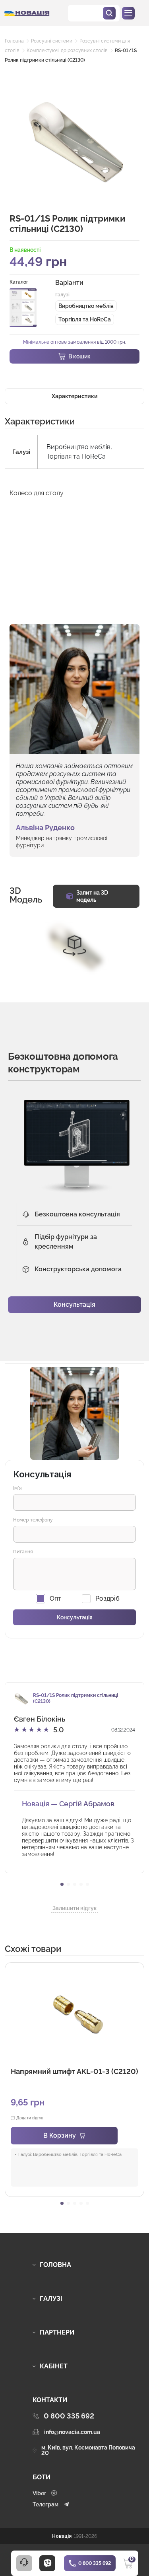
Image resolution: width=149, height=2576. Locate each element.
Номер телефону (33, 1520)
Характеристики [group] (75, 396)
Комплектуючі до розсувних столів (67, 51)
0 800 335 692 (95, 2563)
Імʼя (17, 1488)
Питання (23, 1552)
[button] (62, 1884)
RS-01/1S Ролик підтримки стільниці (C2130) (75, 1698)
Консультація (74, 1305)
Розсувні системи (52, 41)
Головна (14, 41)
